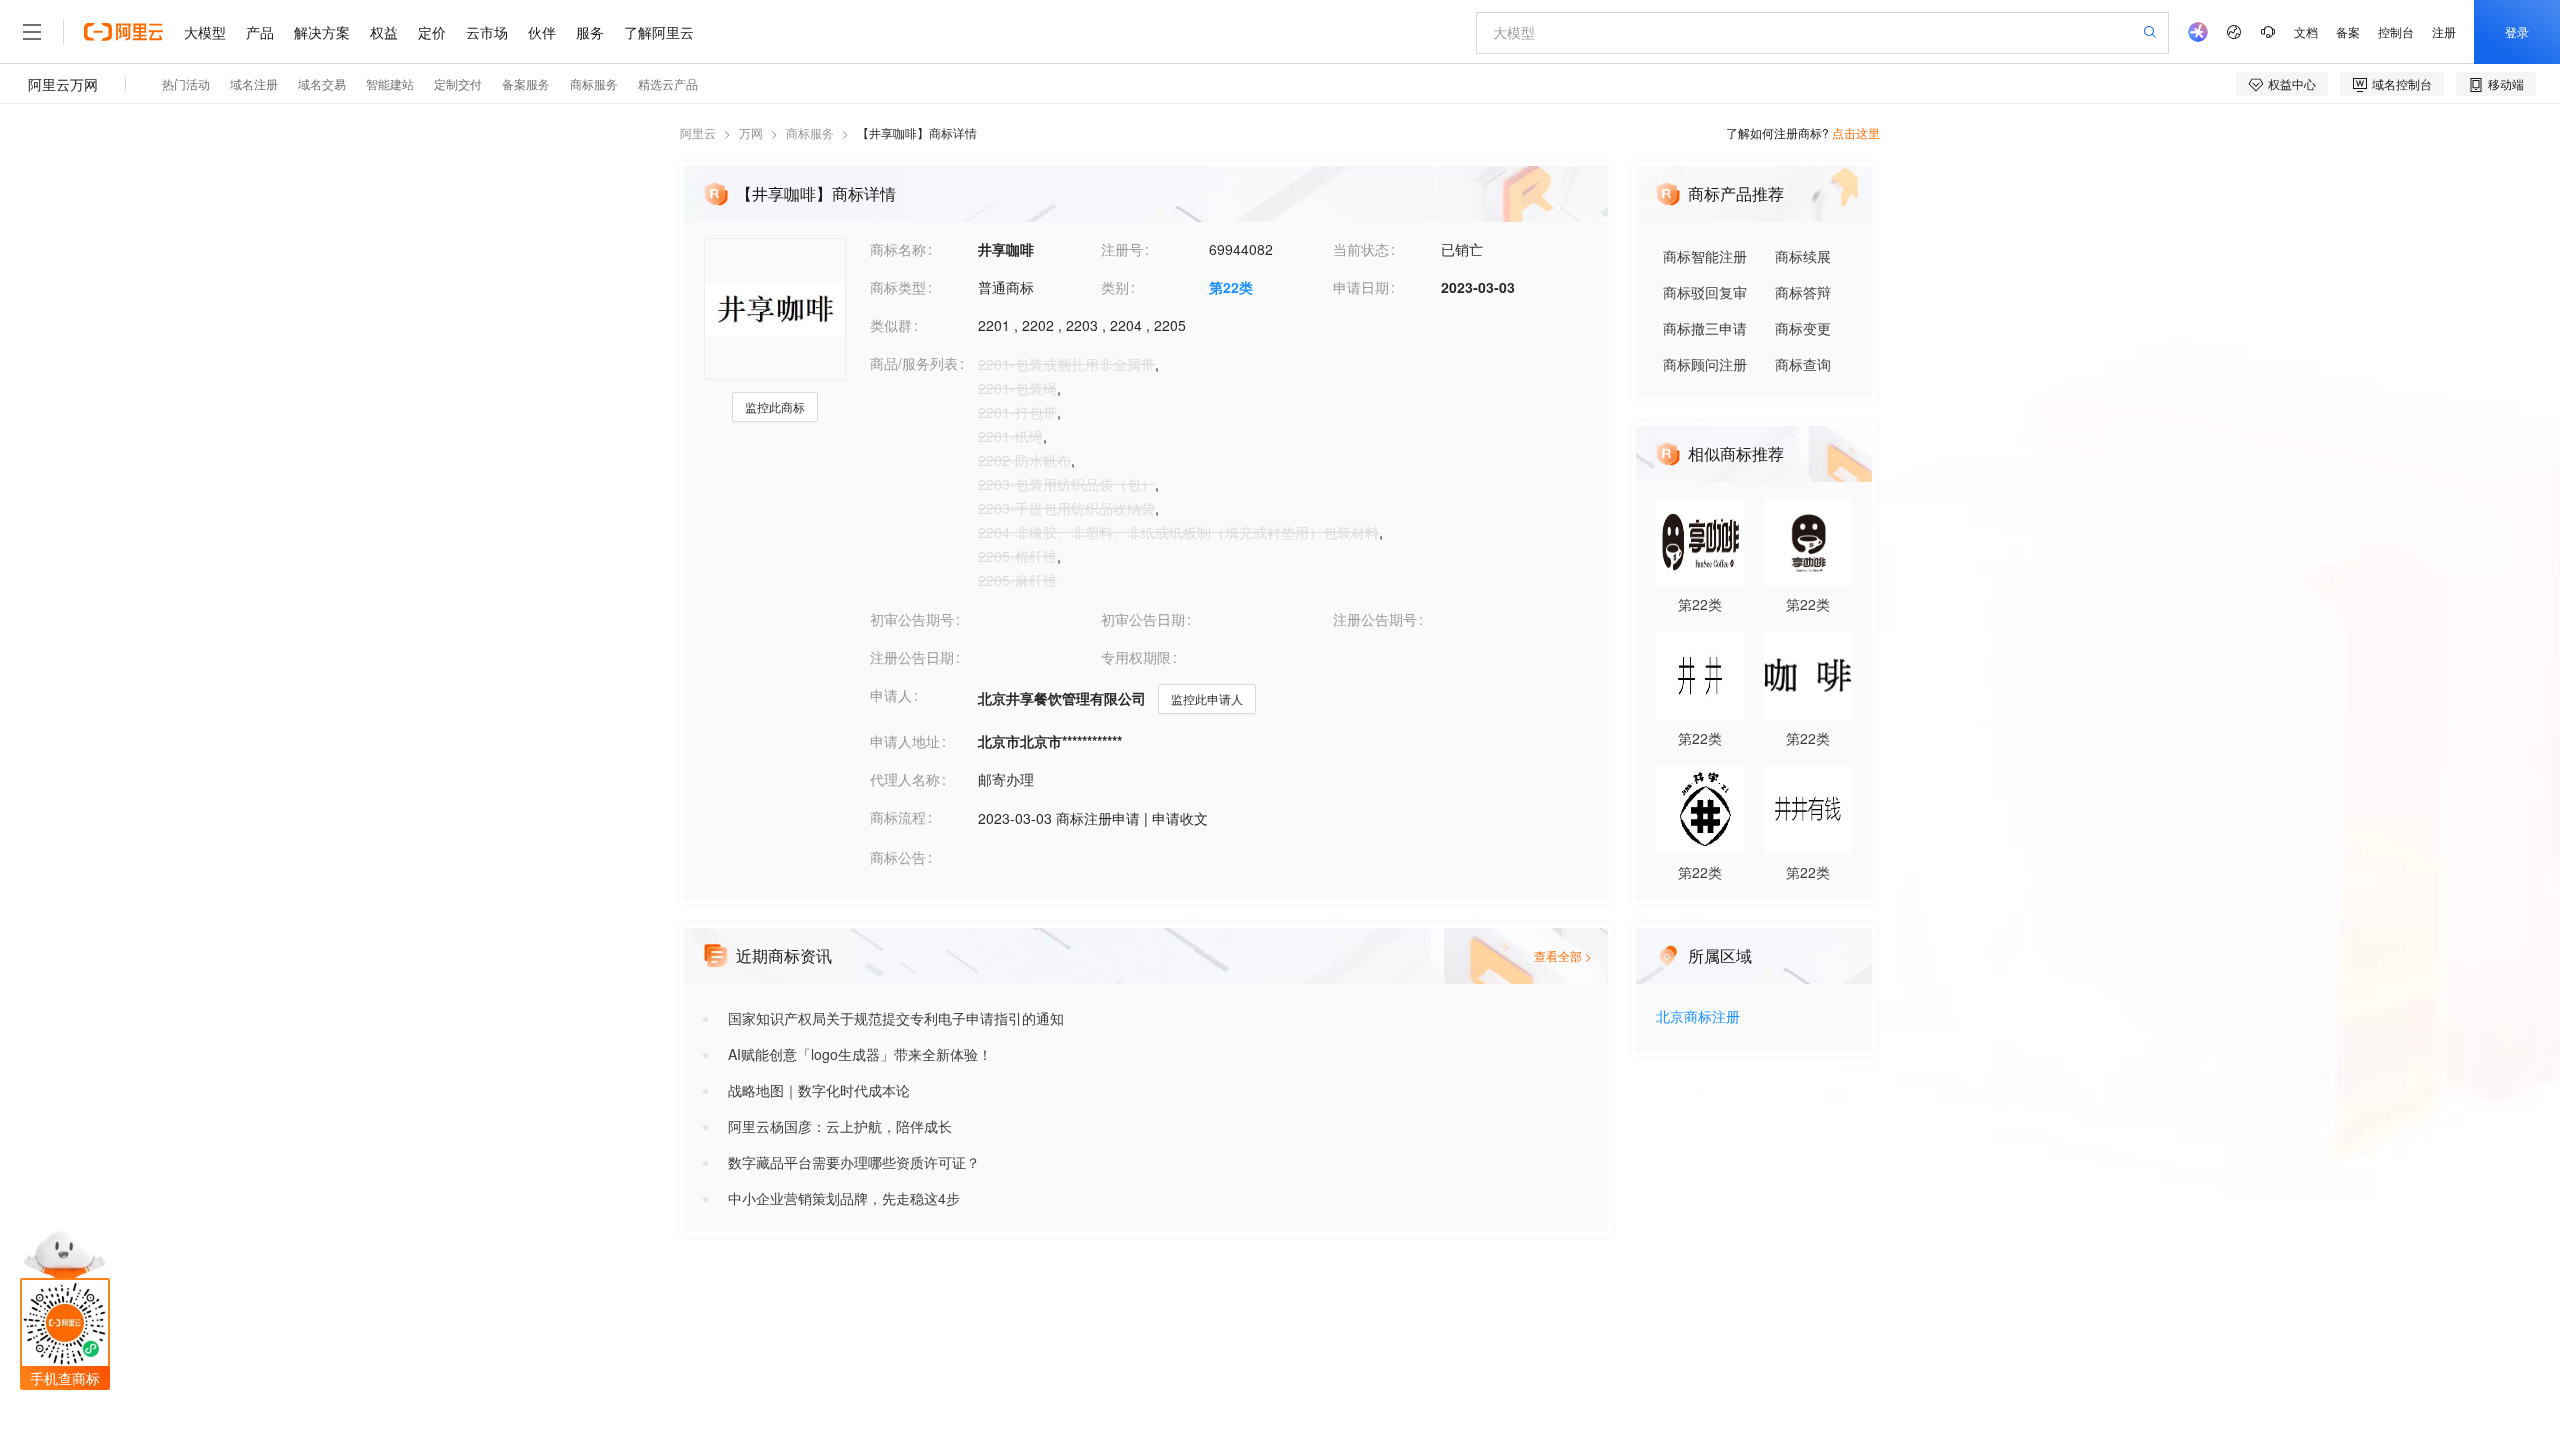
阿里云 (698, 132)
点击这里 (1856, 132)
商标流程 (898, 817)
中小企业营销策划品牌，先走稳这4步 (844, 1198)
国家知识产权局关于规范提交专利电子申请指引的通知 (896, 1018)
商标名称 (898, 249)
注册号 (1122, 249)
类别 (1115, 287)
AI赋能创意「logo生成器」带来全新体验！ (860, 1054)
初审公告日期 (1143, 619)
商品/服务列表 (914, 363)
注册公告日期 (912, 657)
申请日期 (1361, 287)
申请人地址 (905, 741)
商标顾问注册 (1705, 364)
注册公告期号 (1375, 619)
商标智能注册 (1705, 256)
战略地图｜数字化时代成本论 (819, 1090)
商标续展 (1803, 256)
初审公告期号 (912, 619)
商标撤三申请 (1705, 328)
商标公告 (898, 857)
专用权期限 (1136, 657)
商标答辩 (1803, 292)
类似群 (891, 325)
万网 (751, 132)
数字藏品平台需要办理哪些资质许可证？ (854, 1162)
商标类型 (898, 287)
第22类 (1231, 287)
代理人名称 (905, 779)
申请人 (891, 695)
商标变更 (1803, 328)
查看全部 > (1563, 955)
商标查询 (1803, 364)
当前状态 (1361, 249)
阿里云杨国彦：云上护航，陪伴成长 (840, 1126)
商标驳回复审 (1705, 292)
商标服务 (810, 132)
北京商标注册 (1698, 1017)
